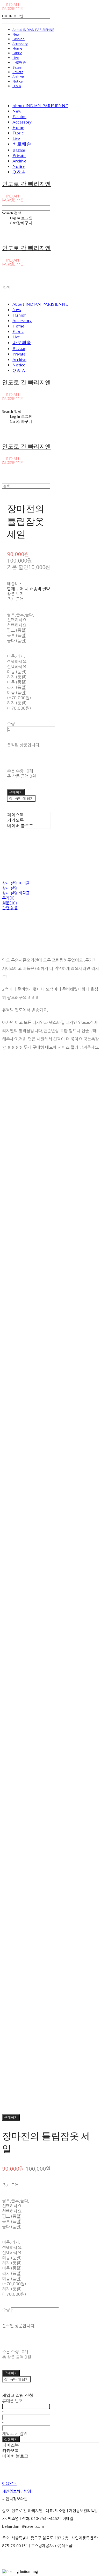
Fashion (19, 39)
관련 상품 (10, 908)
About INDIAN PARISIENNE (33, 30)
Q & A (17, 86)
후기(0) (8, 898)
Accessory (20, 44)
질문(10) (9, 903)
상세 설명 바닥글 (16, 893)
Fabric (17, 53)
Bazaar (18, 67)
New (16, 34)
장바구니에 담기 (16, 2379)
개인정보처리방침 (17, 2491)
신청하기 (11, 2439)
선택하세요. (17, 620)
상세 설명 (10, 888)
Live (16, 58)
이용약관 (9, 2483)
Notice (17, 81)
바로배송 (19, 62)
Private (18, 72)
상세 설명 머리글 (16, 883)
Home (17, 48)
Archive (18, 77)
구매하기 (11, 2117)
